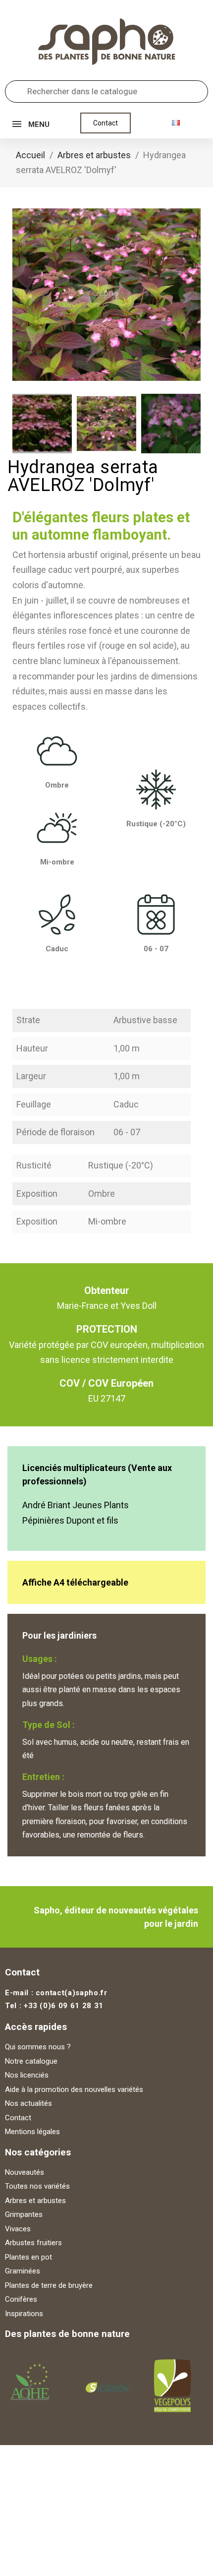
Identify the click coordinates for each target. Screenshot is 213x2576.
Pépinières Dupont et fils (70, 1520)
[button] (106, 123)
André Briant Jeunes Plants (76, 1505)
